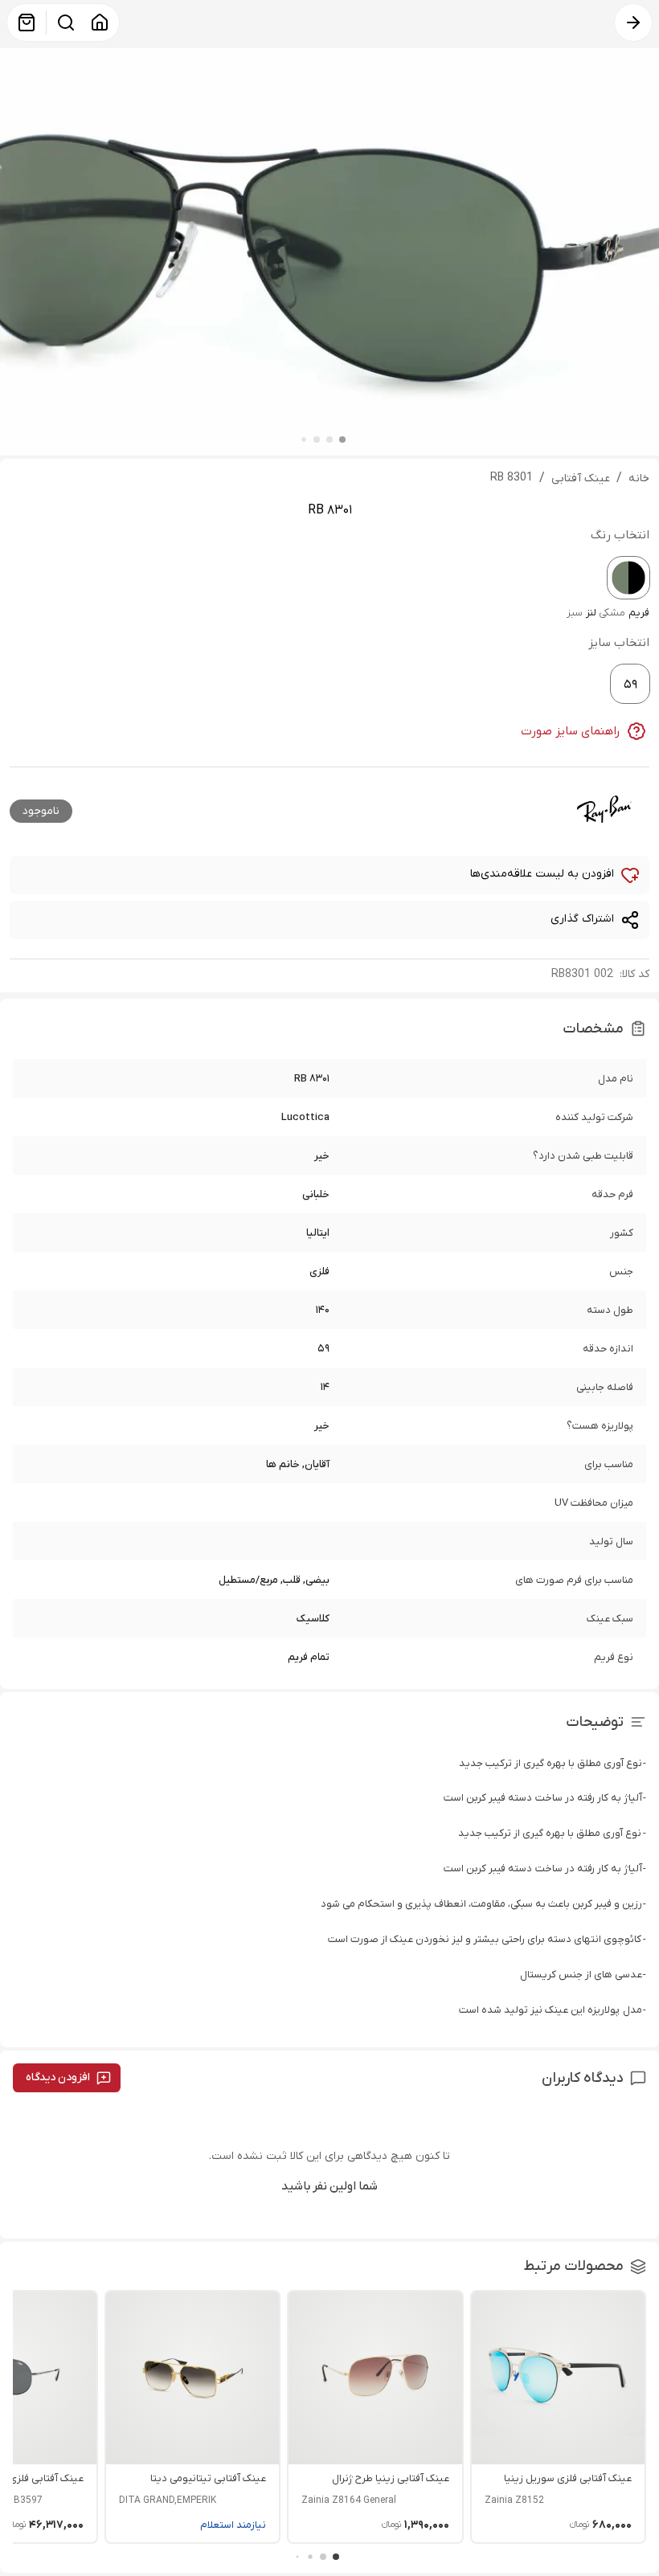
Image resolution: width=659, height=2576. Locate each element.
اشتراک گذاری (582, 919)
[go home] (100, 22)
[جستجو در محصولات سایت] (66, 22)
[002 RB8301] (628, 578)
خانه (639, 478)
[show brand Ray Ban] (604, 809)
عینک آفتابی (581, 478)
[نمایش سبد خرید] (27, 22)
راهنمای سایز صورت (571, 731)
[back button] (633, 22)
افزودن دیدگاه (58, 2077)
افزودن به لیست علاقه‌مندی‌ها (542, 874)
